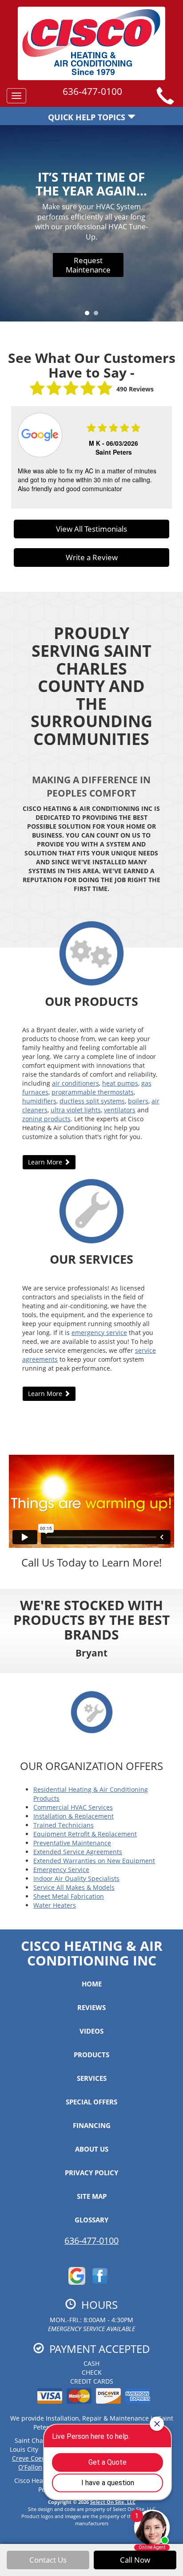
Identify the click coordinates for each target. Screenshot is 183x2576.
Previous (14, 458)
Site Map (92, 2196)
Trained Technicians (64, 1825)
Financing (92, 2125)
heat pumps (120, 1083)
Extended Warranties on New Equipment (94, 1861)
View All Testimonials (91, 529)
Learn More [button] (46, 1162)
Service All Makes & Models (74, 1887)
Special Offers (91, 2102)
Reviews (91, 2007)
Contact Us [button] (48, 2560)
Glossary (91, 2220)
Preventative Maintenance (72, 1843)
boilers (138, 1101)
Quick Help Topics (88, 117)
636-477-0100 (91, 2240)
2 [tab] (98, 315)
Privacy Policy (91, 2173)
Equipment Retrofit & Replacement (85, 1834)
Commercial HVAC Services (73, 1807)
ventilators (120, 1110)
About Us (92, 2149)
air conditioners (76, 1083)
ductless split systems (92, 1101)
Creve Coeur (30, 2458)
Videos (91, 2031)
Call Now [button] (135, 2560)
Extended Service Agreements (78, 1852)
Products (91, 2055)
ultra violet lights (76, 1110)
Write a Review (92, 557)
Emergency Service (61, 1870)
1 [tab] (89, 315)
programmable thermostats (93, 1092)
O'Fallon (30, 2467)
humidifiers (39, 1101)
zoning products (46, 1119)
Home (92, 1984)
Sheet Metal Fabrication (69, 1896)
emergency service (99, 1333)
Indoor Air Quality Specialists (76, 1878)
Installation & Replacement (74, 1816)
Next (166, 458)
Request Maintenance (88, 265)
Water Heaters (55, 1905)
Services (92, 2078)
